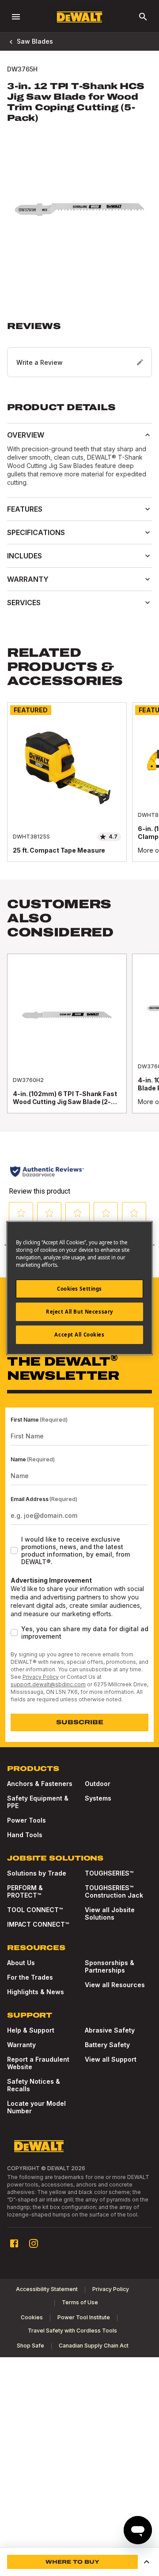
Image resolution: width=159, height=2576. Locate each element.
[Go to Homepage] (79, 17)
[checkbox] (14, 1550)
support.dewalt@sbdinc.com (48, 1684)
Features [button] (25, 509)
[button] (79, 349)
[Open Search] (143, 17)
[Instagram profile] (34, 2243)
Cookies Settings (79, 1289)
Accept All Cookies (79, 1335)
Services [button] (24, 603)
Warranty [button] (28, 579)
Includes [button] (25, 556)
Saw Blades (35, 41)
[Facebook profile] (14, 2243)
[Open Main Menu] (16, 17)
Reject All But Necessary (79, 1312)
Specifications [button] (36, 532)
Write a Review (40, 362)
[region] (79, 791)
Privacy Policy (41, 1677)
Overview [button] (26, 435)
